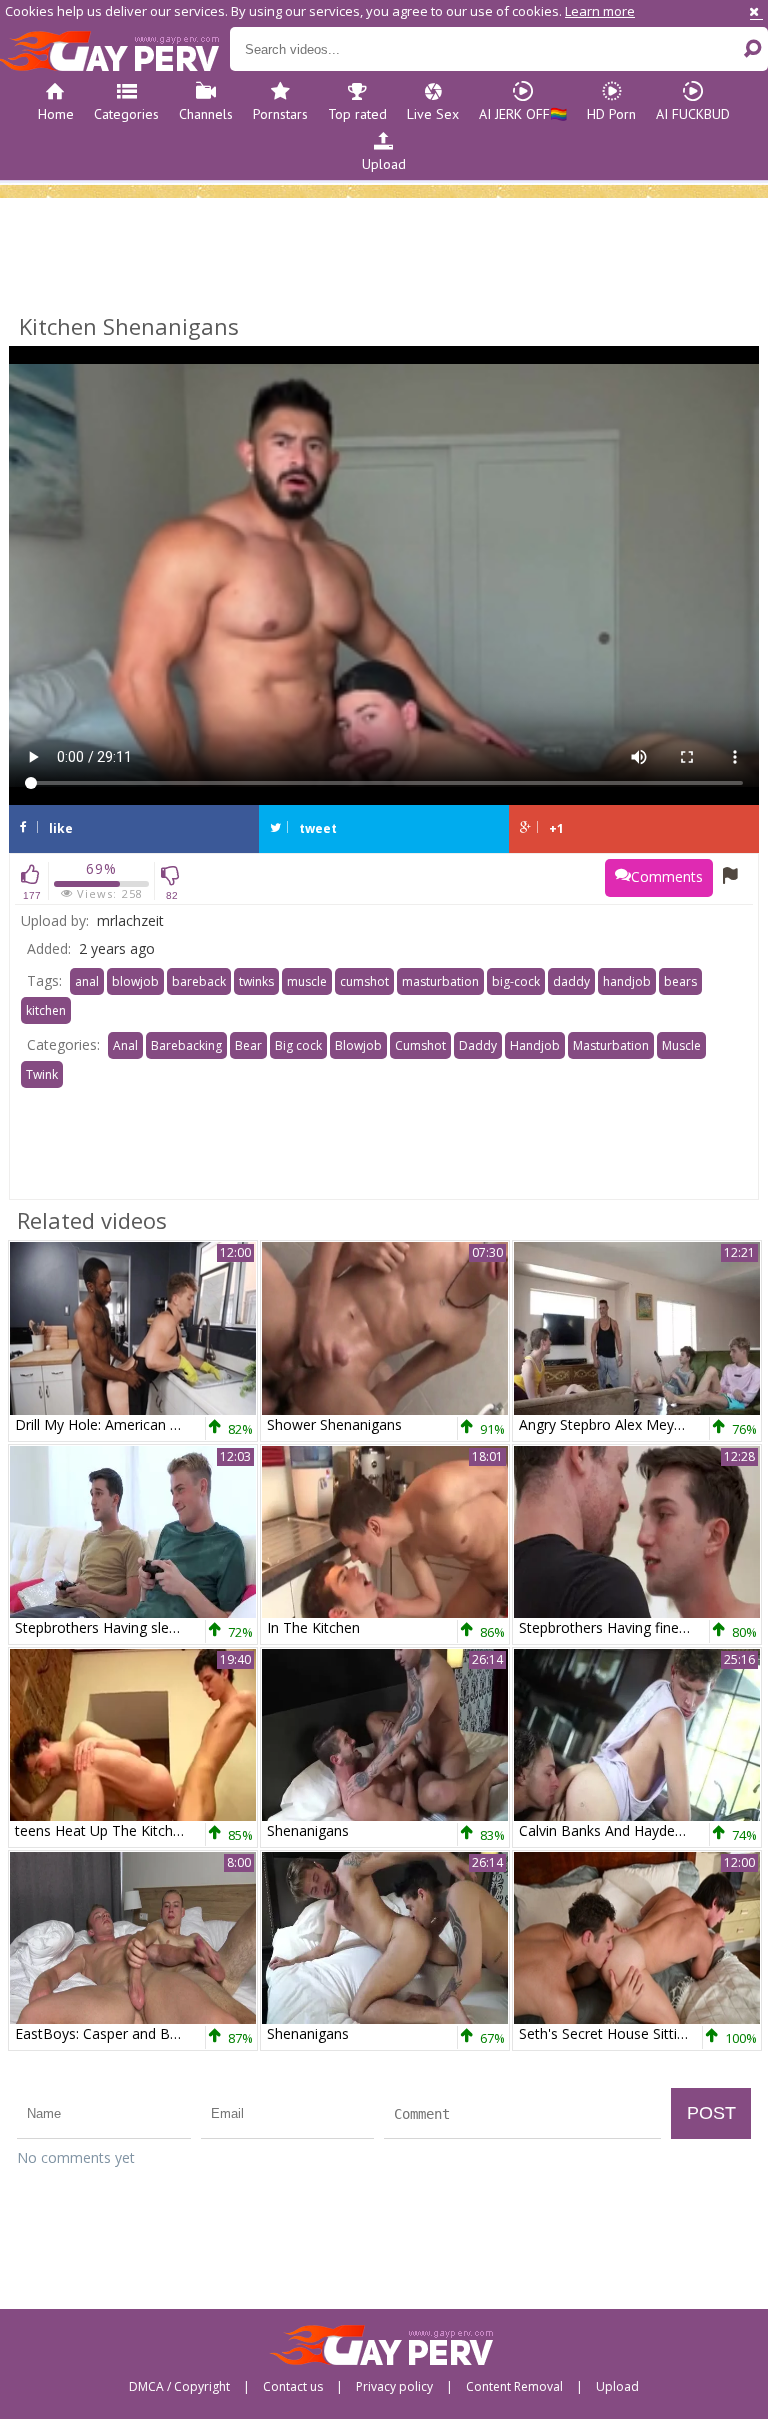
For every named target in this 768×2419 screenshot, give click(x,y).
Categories (126, 114)
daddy (571, 981)
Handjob (535, 1045)
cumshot (364, 981)
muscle (307, 981)
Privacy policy (394, 2387)
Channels (206, 114)
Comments (667, 876)
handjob (627, 981)
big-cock (516, 981)
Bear (248, 1045)
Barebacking (186, 1045)
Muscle (681, 1045)
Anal (125, 1045)
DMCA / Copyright (179, 2387)
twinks (256, 981)
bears (680, 981)
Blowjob (358, 1045)
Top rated (357, 114)
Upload (384, 164)
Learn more (600, 11)
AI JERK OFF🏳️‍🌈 (523, 114)
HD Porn (611, 114)
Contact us (293, 2387)
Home (56, 114)
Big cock (298, 1045)
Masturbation (611, 1045)
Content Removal (514, 2387)
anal (87, 981)
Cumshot (420, 1045)
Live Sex (433, 114)
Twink (42, 1074)
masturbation (440, 981)
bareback (199, 981)
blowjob (135, 981)
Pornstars (280, 114)
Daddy (478, 1045)
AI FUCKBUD (693, 114)
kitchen (46, 1010)
